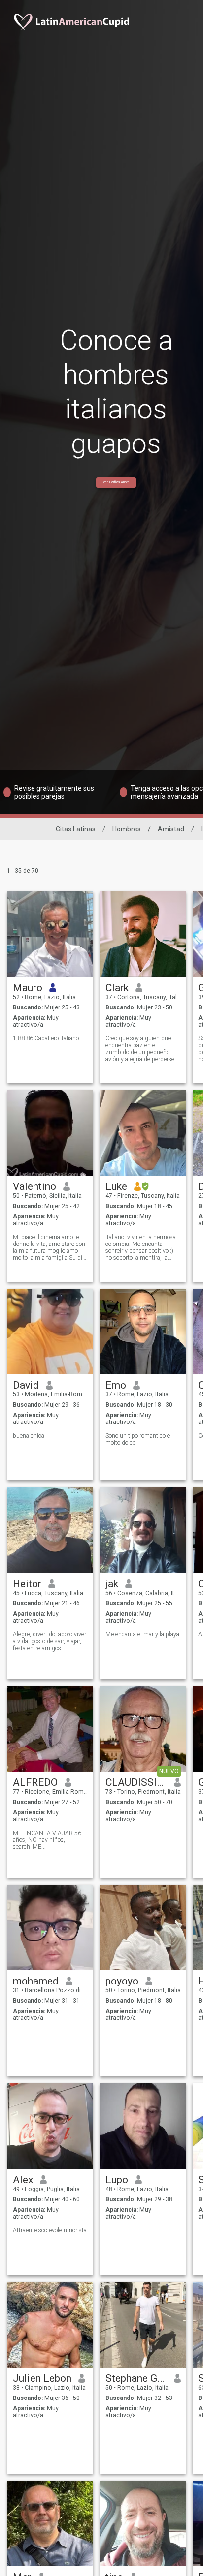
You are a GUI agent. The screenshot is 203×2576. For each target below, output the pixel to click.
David (26, 1385)
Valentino (34, 1186)
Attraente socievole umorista (50, 2230)
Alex (23, 2180)
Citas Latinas (76, 829)
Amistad (171, 829)
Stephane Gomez (136, 2378)
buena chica (29, 1436)
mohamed (36, 1981)
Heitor (27, 1584)
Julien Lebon (42, 2378)
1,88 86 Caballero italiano (46, 1038)
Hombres (127, 829)
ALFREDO (35, 1782)
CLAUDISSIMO (136, 1782)
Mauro (28, 988)
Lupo (117, 2180)
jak (112, 1584)
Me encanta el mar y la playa (142, 1634)
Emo (116, 1385)
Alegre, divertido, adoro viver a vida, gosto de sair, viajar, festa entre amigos (50, 1641)
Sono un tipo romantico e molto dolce (138, 1439)
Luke (116, 1186)
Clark (117, 988)
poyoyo (122, 1981)
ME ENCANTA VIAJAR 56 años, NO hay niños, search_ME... (47, 1840)
